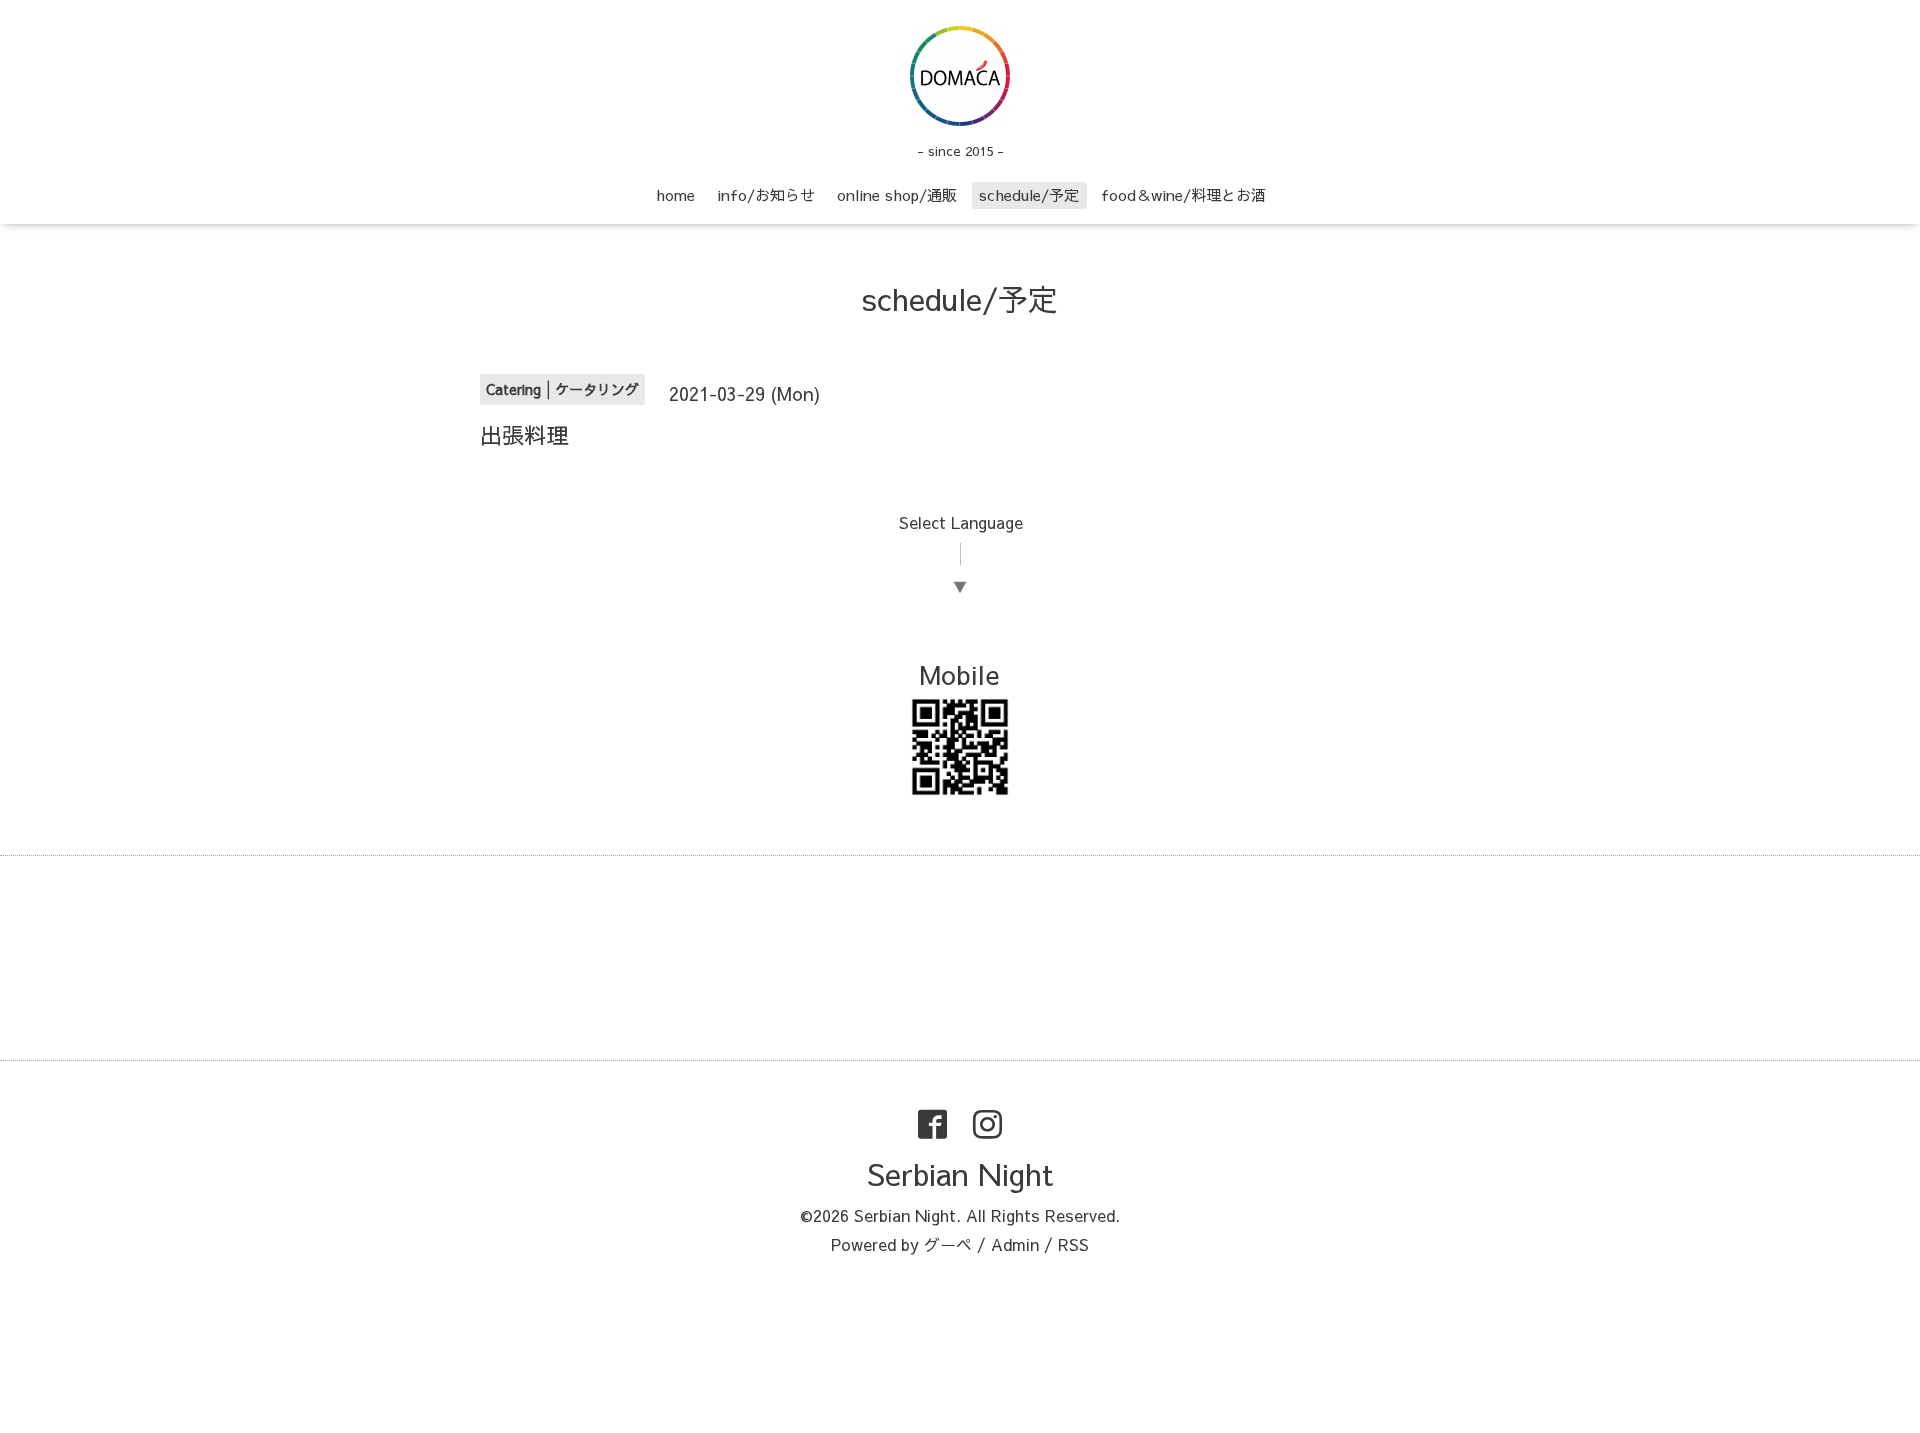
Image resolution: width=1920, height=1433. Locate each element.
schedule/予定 (1029, 194)
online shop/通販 (897, 194)
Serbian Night (960, 1173)
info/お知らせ (766, 194)
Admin (1015, 1244)
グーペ (948, 1244)
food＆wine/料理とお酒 (1183, 194)
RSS (1073, 1244)
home (675, 194)
